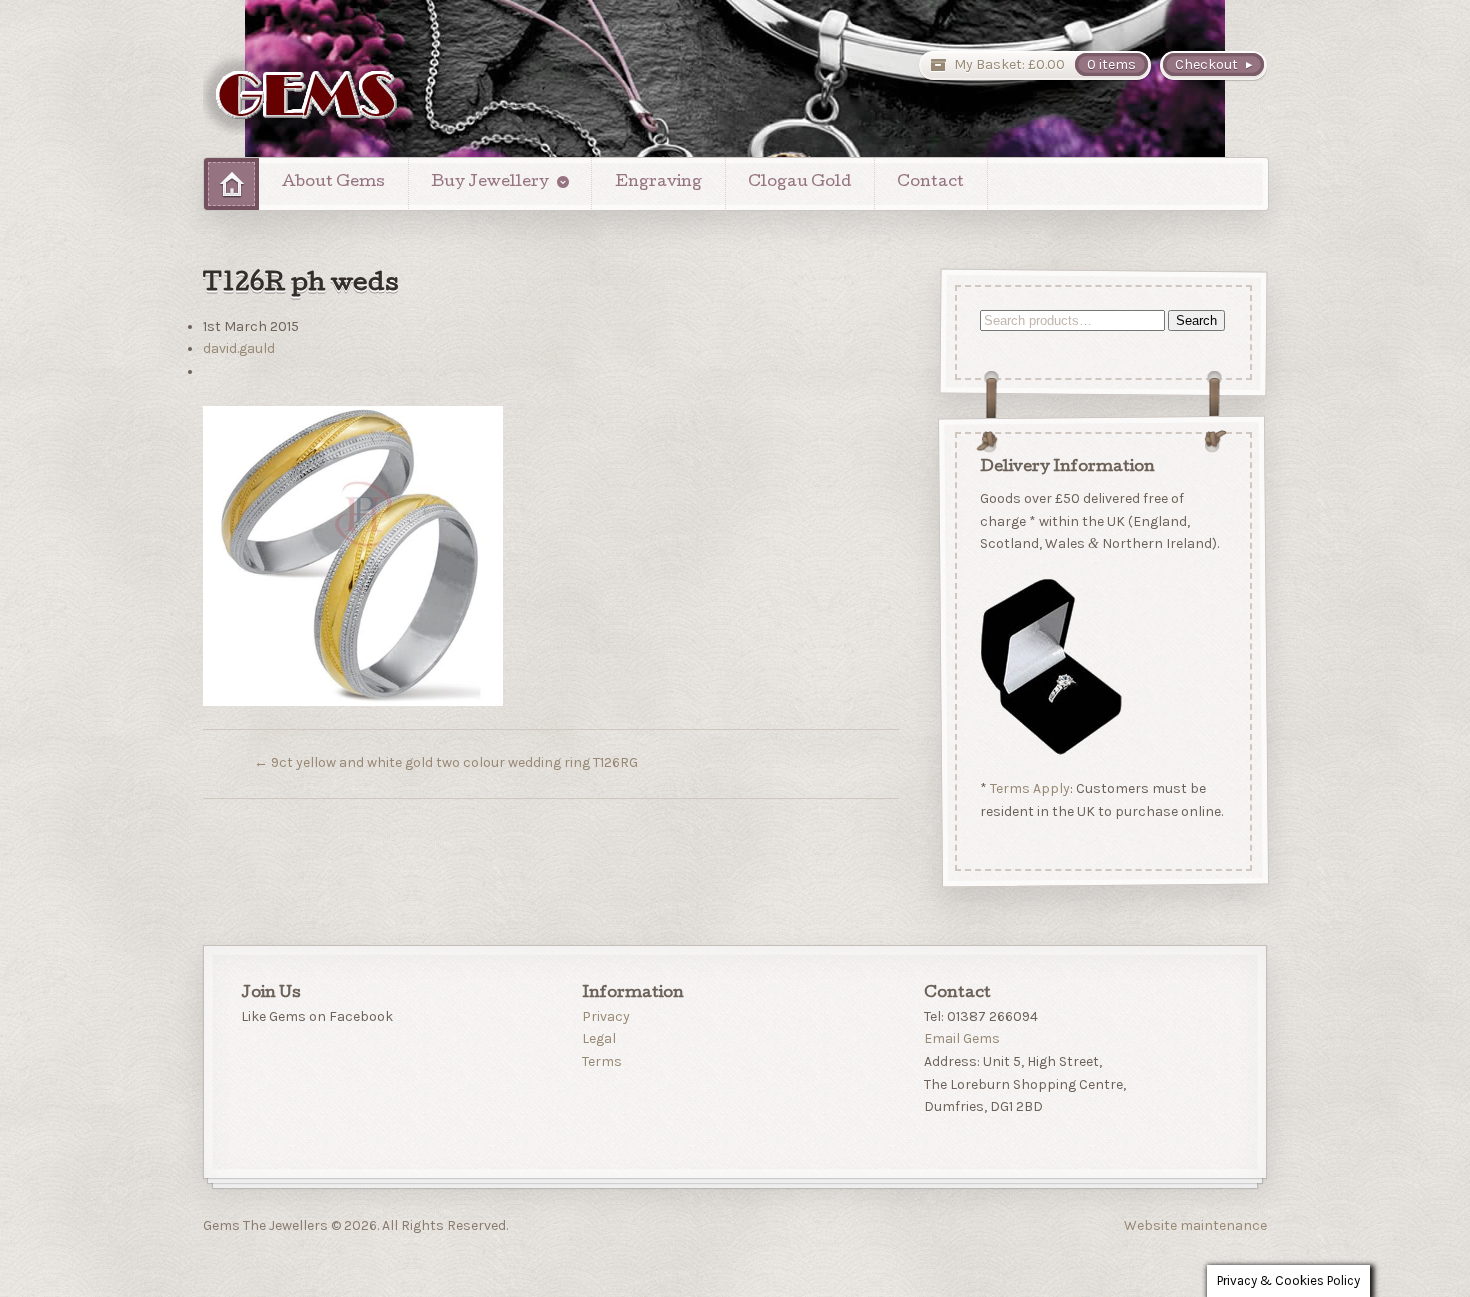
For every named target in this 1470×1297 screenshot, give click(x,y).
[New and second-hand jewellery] (308, 93)
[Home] (231, 183)
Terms (602, 1061)
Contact (930, 183)
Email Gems (962, 1038)
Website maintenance (1195, 1225)
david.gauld (239, 348)
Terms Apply (1029, 789)
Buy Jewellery (490, 183)
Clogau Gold (799, 183)
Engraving (658, 183)
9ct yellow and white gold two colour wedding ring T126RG (446, 762)
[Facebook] (256, 1065)
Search (1195, 320)
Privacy (606, 1016)
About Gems (333, 183)
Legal (599, 1038)
